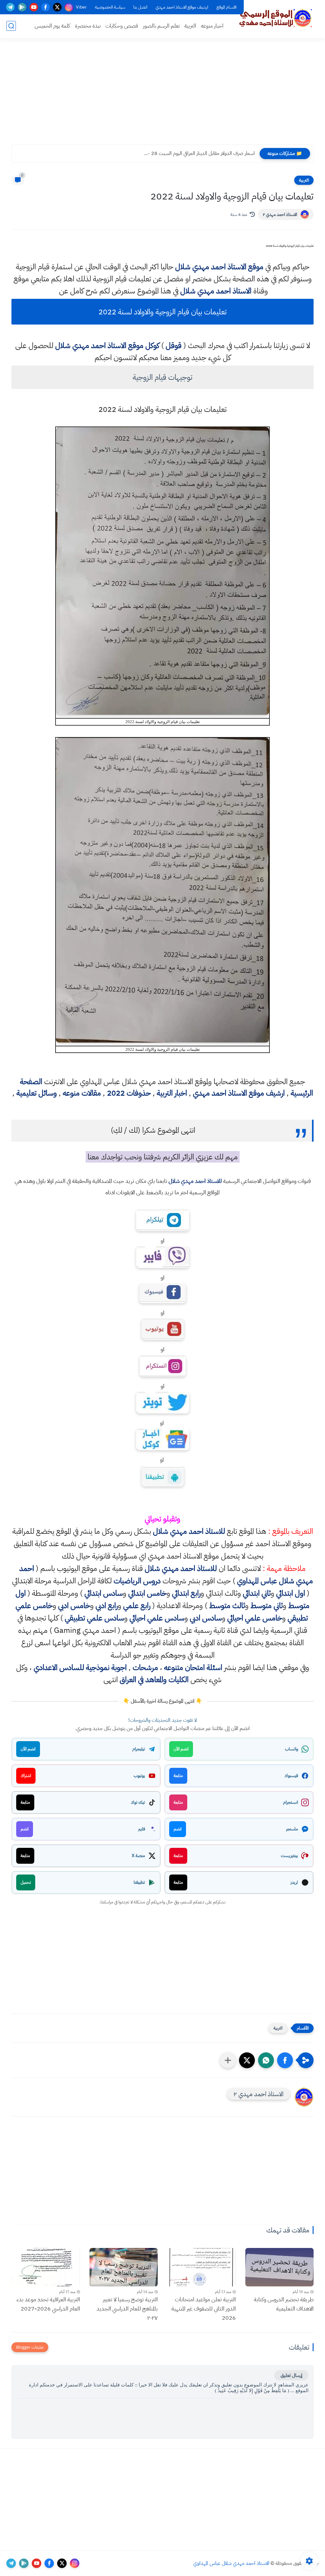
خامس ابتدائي (147, 1593)
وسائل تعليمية (37, 1093)
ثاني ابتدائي (257, 1593)
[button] (285, 2060)
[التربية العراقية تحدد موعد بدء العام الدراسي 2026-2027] (46, 2267)
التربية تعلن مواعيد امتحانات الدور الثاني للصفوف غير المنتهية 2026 (204, 2308)
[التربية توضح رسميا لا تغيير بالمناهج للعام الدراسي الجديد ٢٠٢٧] (124, 2267)
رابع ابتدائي (186, 1593)
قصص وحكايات (122, 26)
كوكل (152, 345)
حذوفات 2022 (129, 1093)
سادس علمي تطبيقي (94, 1618)
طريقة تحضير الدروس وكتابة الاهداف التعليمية (284, 2304)
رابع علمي (137, 1606)
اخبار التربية (172, 1093)
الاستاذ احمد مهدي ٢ (280, 215)
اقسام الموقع (226, 7)
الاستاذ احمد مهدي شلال (216, 291)
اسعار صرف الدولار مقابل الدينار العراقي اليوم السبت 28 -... (199, 153)
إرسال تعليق (291, 2375)
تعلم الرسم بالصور (161, 26)
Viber (81, 7)
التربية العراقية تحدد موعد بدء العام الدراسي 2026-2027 (48, 2304)
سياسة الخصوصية (110, 7)
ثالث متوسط (227, 1606)
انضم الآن (181, 1749)
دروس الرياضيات (137, 1581)
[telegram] (10, 7)
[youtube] (34, 7)
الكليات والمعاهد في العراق (154, 1680)
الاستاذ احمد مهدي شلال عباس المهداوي (231, 2563)
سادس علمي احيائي (157, 1618)
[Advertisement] (162, 95)
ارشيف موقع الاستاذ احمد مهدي (182, 7)
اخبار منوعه (212, 26)
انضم (178, 1829)
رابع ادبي (107, 1606)
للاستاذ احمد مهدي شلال (195, 1181)
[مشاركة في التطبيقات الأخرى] (228, 2060)
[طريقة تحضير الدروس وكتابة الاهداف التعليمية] (280, 2267)
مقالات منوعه (82, 1093)
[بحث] (11, 26)
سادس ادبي (206, 1618)
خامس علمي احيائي (255, 1618)
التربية (190, 26)
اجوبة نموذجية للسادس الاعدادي (80, 1667)
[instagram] (69, 7)
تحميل (26, 1882)
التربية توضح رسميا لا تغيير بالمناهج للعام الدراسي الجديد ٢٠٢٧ (127, 2308)
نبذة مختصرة (88, 26)
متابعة (178, 1776)
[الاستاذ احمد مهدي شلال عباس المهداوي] (276, 18)
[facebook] (46, 7)
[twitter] (57, 7)
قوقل (174, 345)
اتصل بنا (140, 7)
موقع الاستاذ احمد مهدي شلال (219, 267)
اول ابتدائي (291, 1593)
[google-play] (22, 7)
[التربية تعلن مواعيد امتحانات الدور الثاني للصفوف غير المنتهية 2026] (202, 2267)
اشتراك (26, 1776)
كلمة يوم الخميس (52, 26)
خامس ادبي (74, 1606)
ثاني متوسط (267, 1606)
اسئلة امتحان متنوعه (193, 1667)
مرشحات (145, 1667)
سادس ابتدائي (104, 1593)
